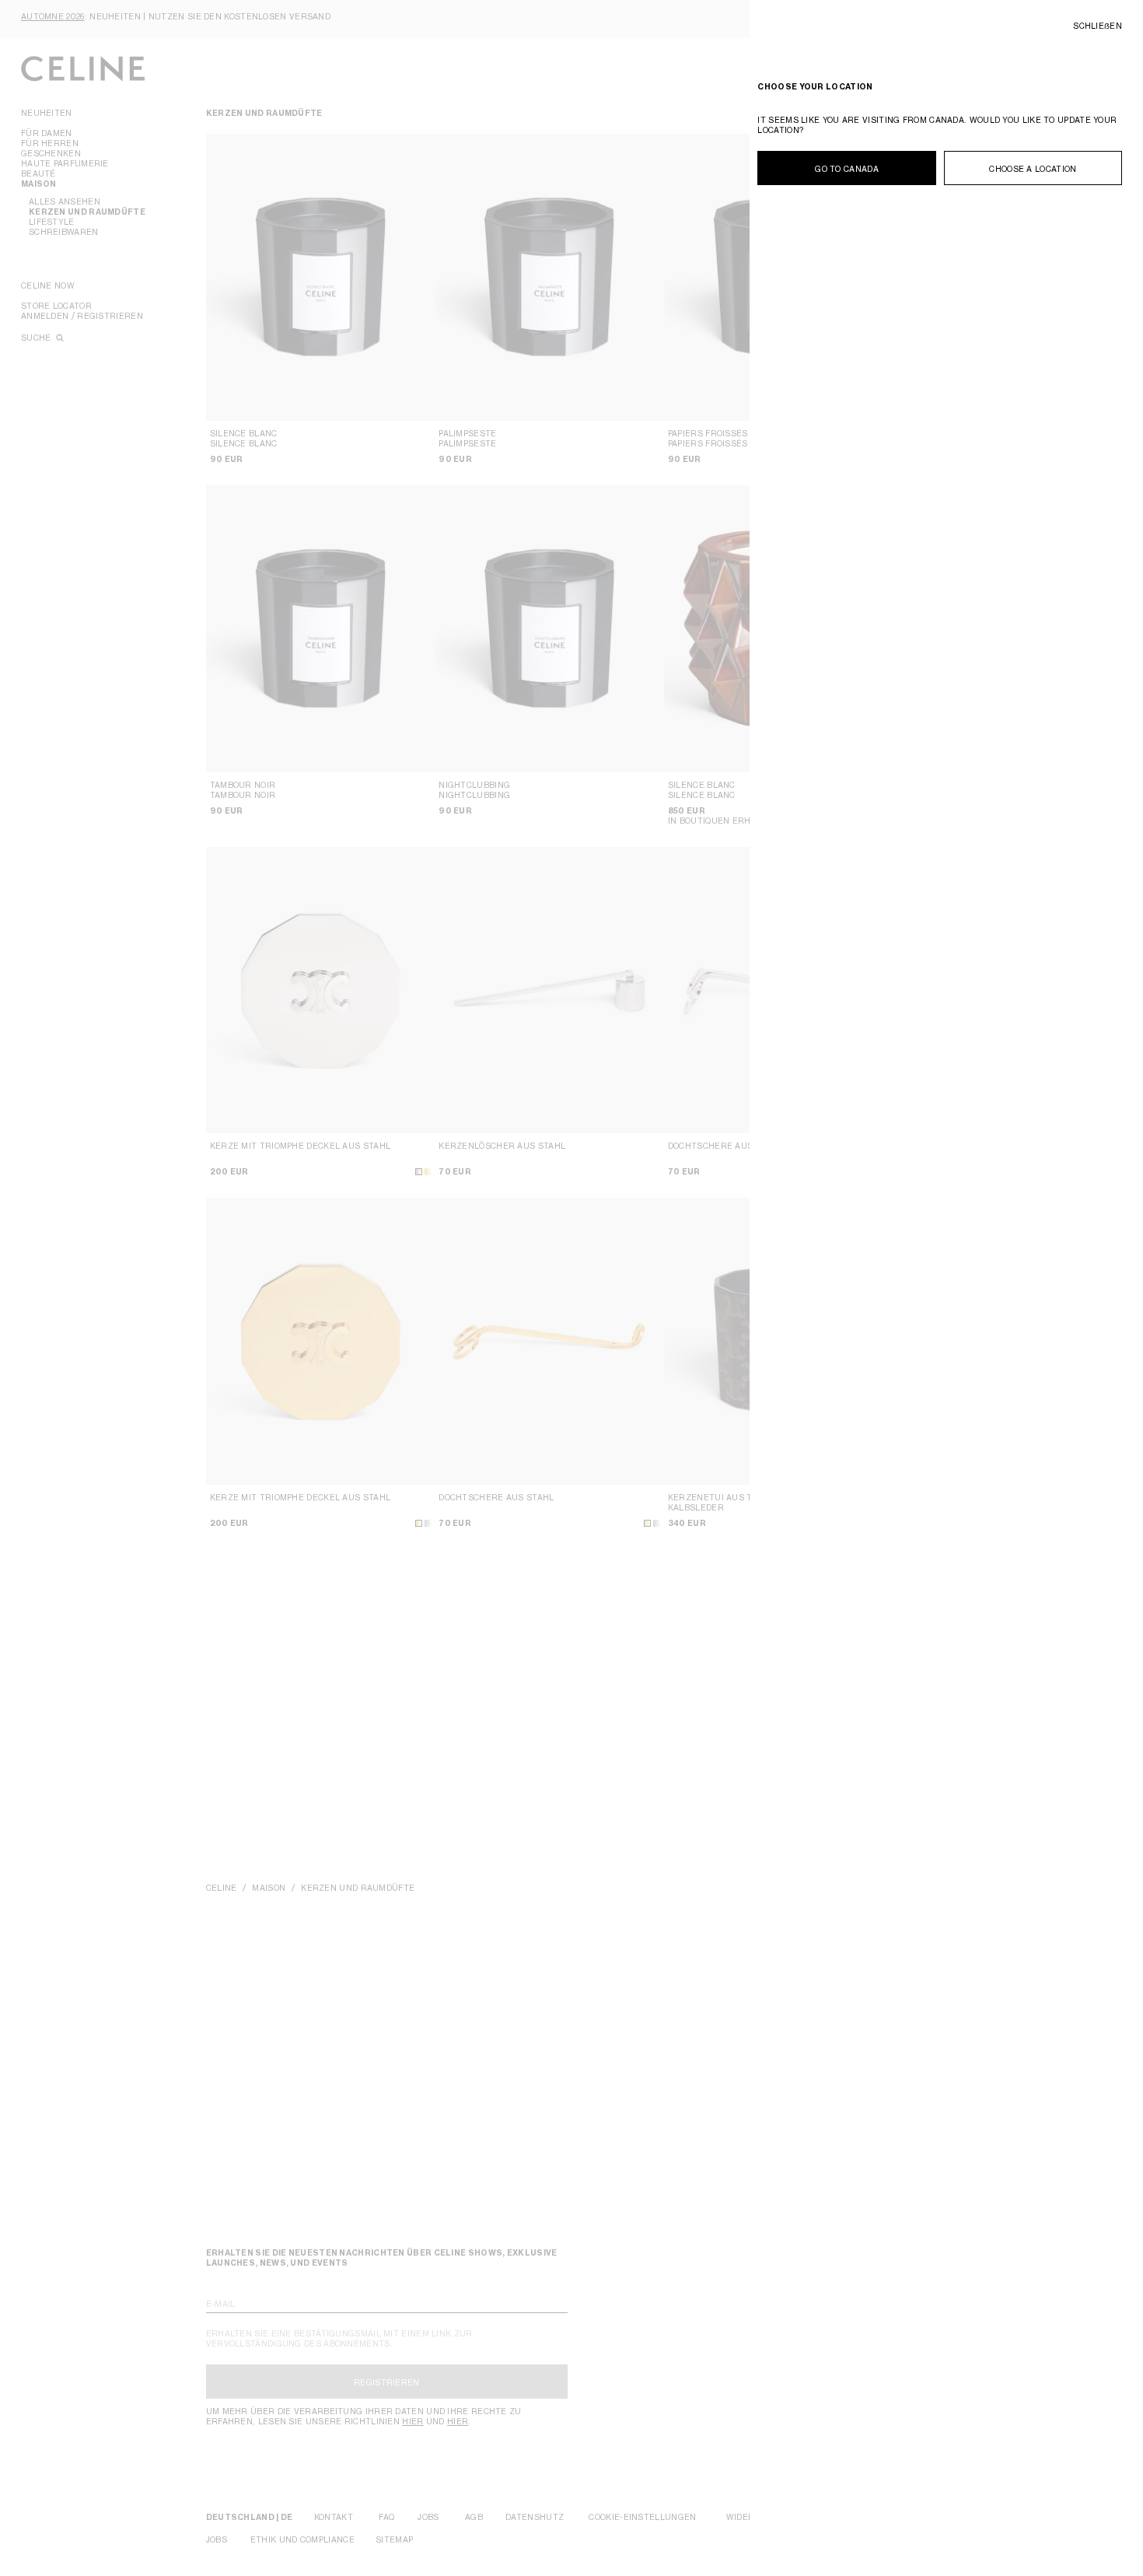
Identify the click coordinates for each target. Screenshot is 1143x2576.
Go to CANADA (847, 169)
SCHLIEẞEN (1098, 26)
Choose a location (1033, 169)
